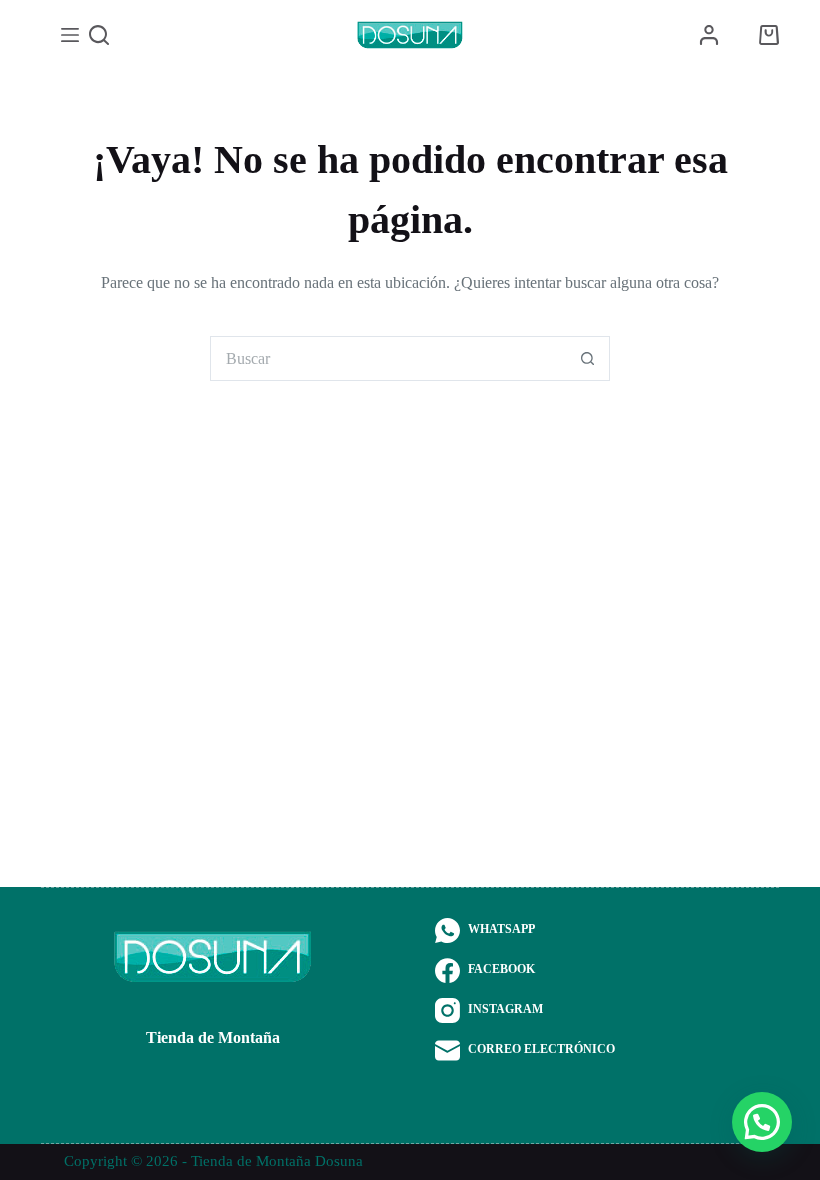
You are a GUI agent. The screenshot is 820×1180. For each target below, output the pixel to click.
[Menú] (70, 35)
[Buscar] (99, 35)
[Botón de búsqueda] (587, 358)
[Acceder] (709, 35)
